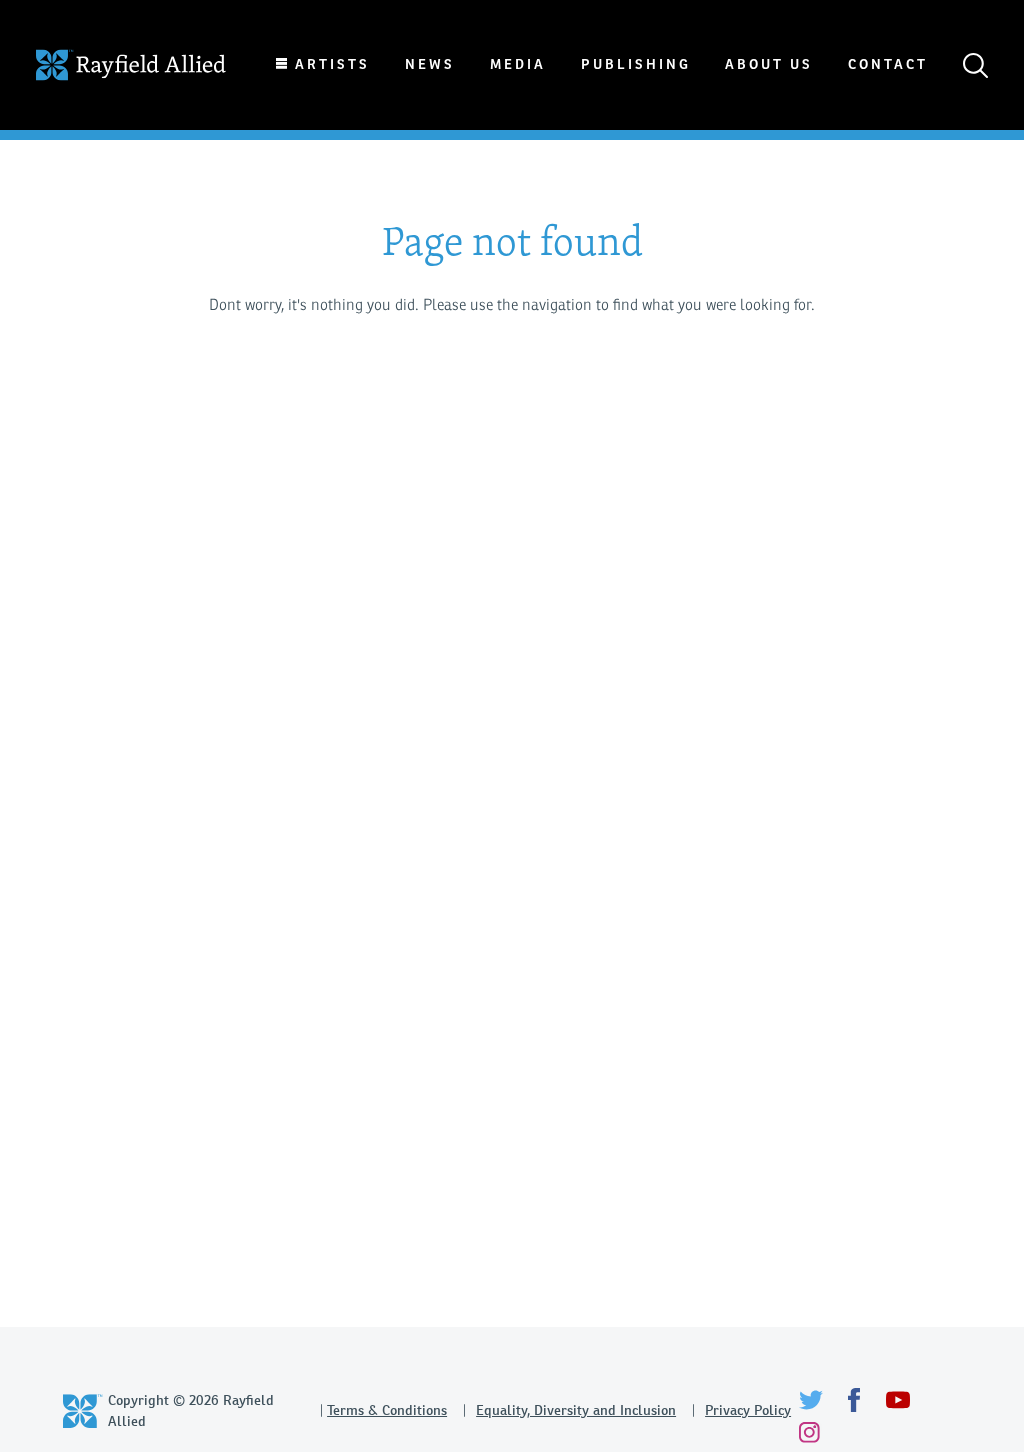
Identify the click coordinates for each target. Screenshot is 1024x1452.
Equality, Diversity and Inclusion (576, 1410)
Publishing (636, 64)
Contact (888, 64)
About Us (769, 64)
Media (518, 64)
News (430, 64)
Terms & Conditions (387, 1410)
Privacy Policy (748, 1410)
